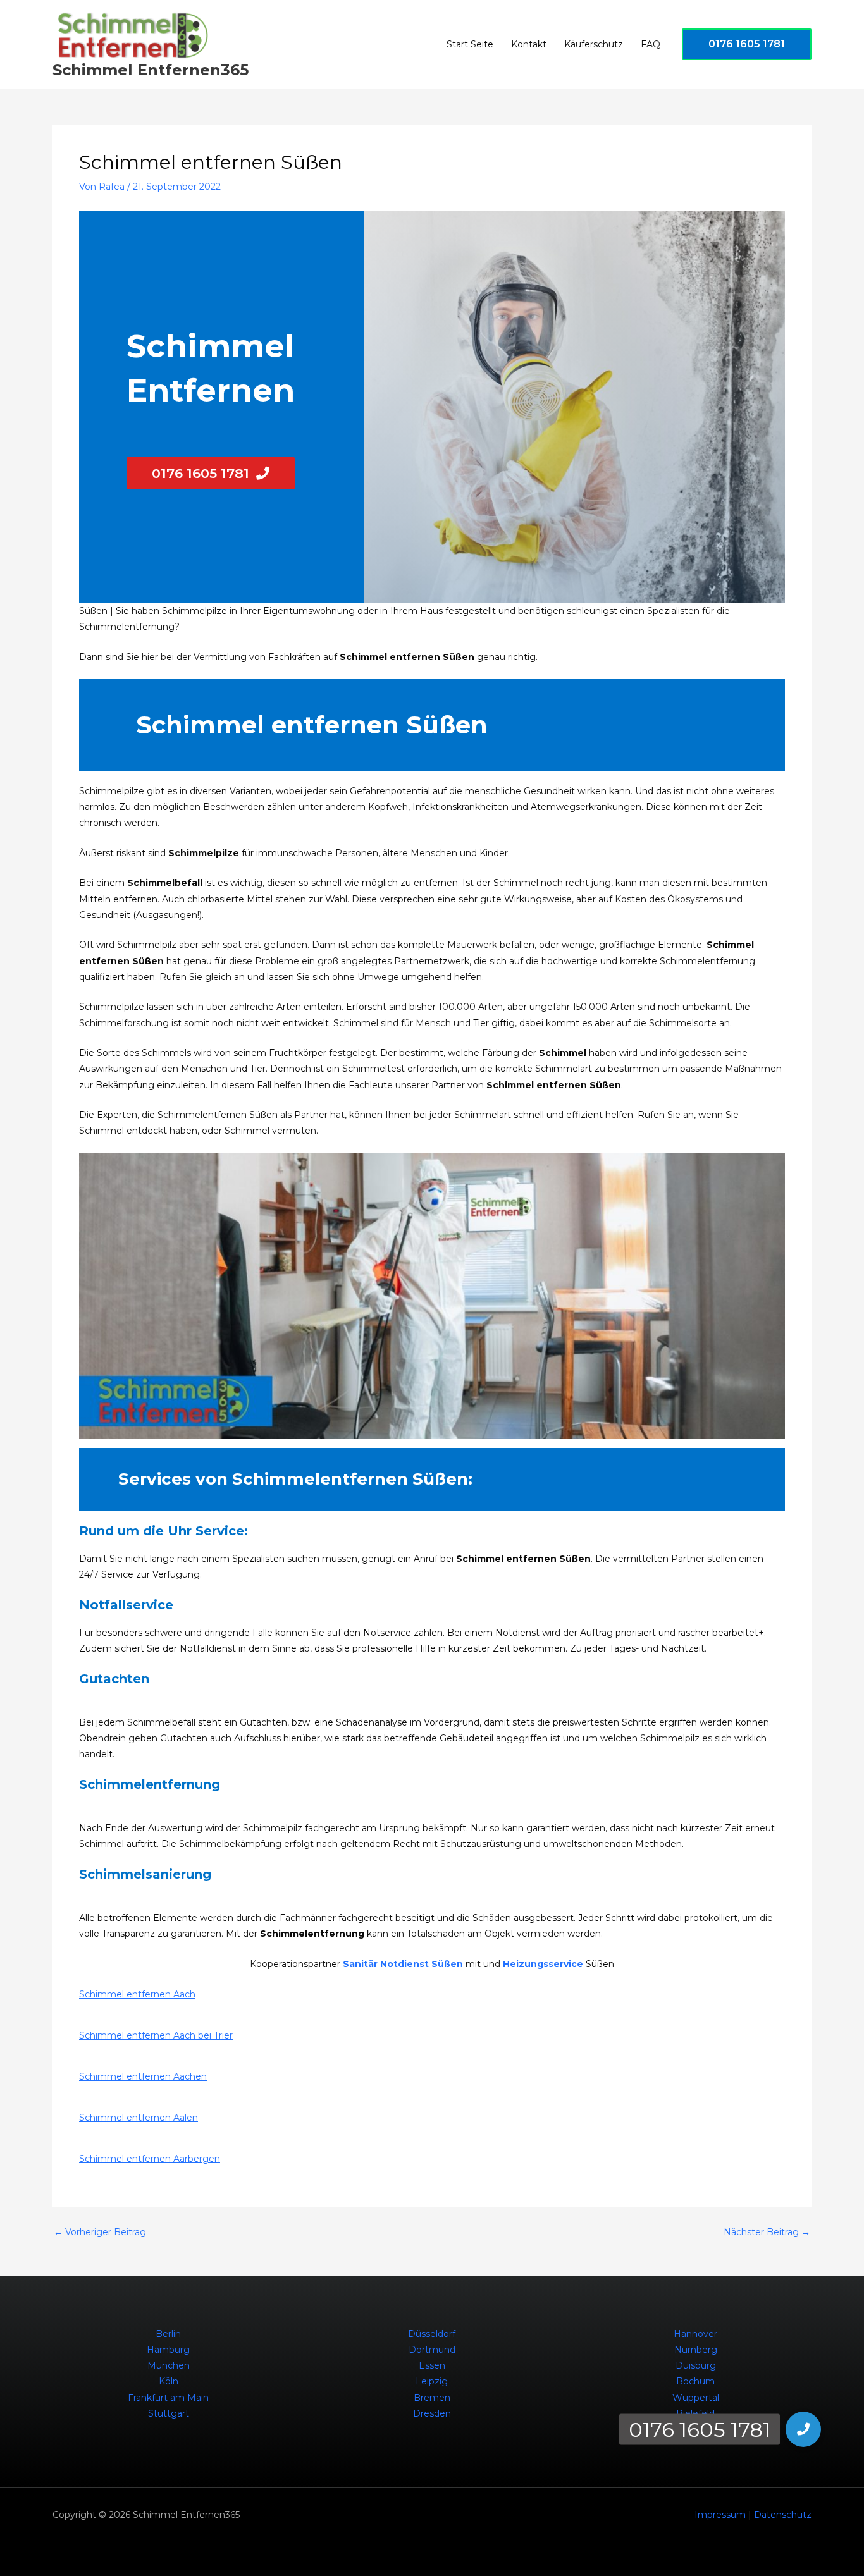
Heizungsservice (544, 1964)
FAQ (651, 44)
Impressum (720, 2515)
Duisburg (696, 2365)
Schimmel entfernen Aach (137, 1994)
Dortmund (432, 2350)
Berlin (168, 2334)
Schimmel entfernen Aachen (143, 2076)
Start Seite (470, 44)
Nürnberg (696, 2350)
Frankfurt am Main (168, 2398)
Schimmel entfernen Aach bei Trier (156, 2035)
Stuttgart (169, 2413)
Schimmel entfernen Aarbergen (150, 2159)
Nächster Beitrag (767, 2232)
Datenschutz (783, 2515)
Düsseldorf (432, 2334)
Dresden (432, 2413)
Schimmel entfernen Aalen (139, 2118)
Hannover (695, 2334)
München (169, 2365)
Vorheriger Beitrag (100, 2232)
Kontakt (529, 44)
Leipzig (432, 2381)
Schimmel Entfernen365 (151, 70)
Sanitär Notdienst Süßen (403, 1964)
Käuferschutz (594, 44)
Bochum (695, 2381)
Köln (169, 2381)
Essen (432, 2365)
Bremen (432, 2398)
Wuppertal (696, 2398)
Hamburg (168, 2350)
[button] (747, 44)
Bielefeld (695, 2413)
